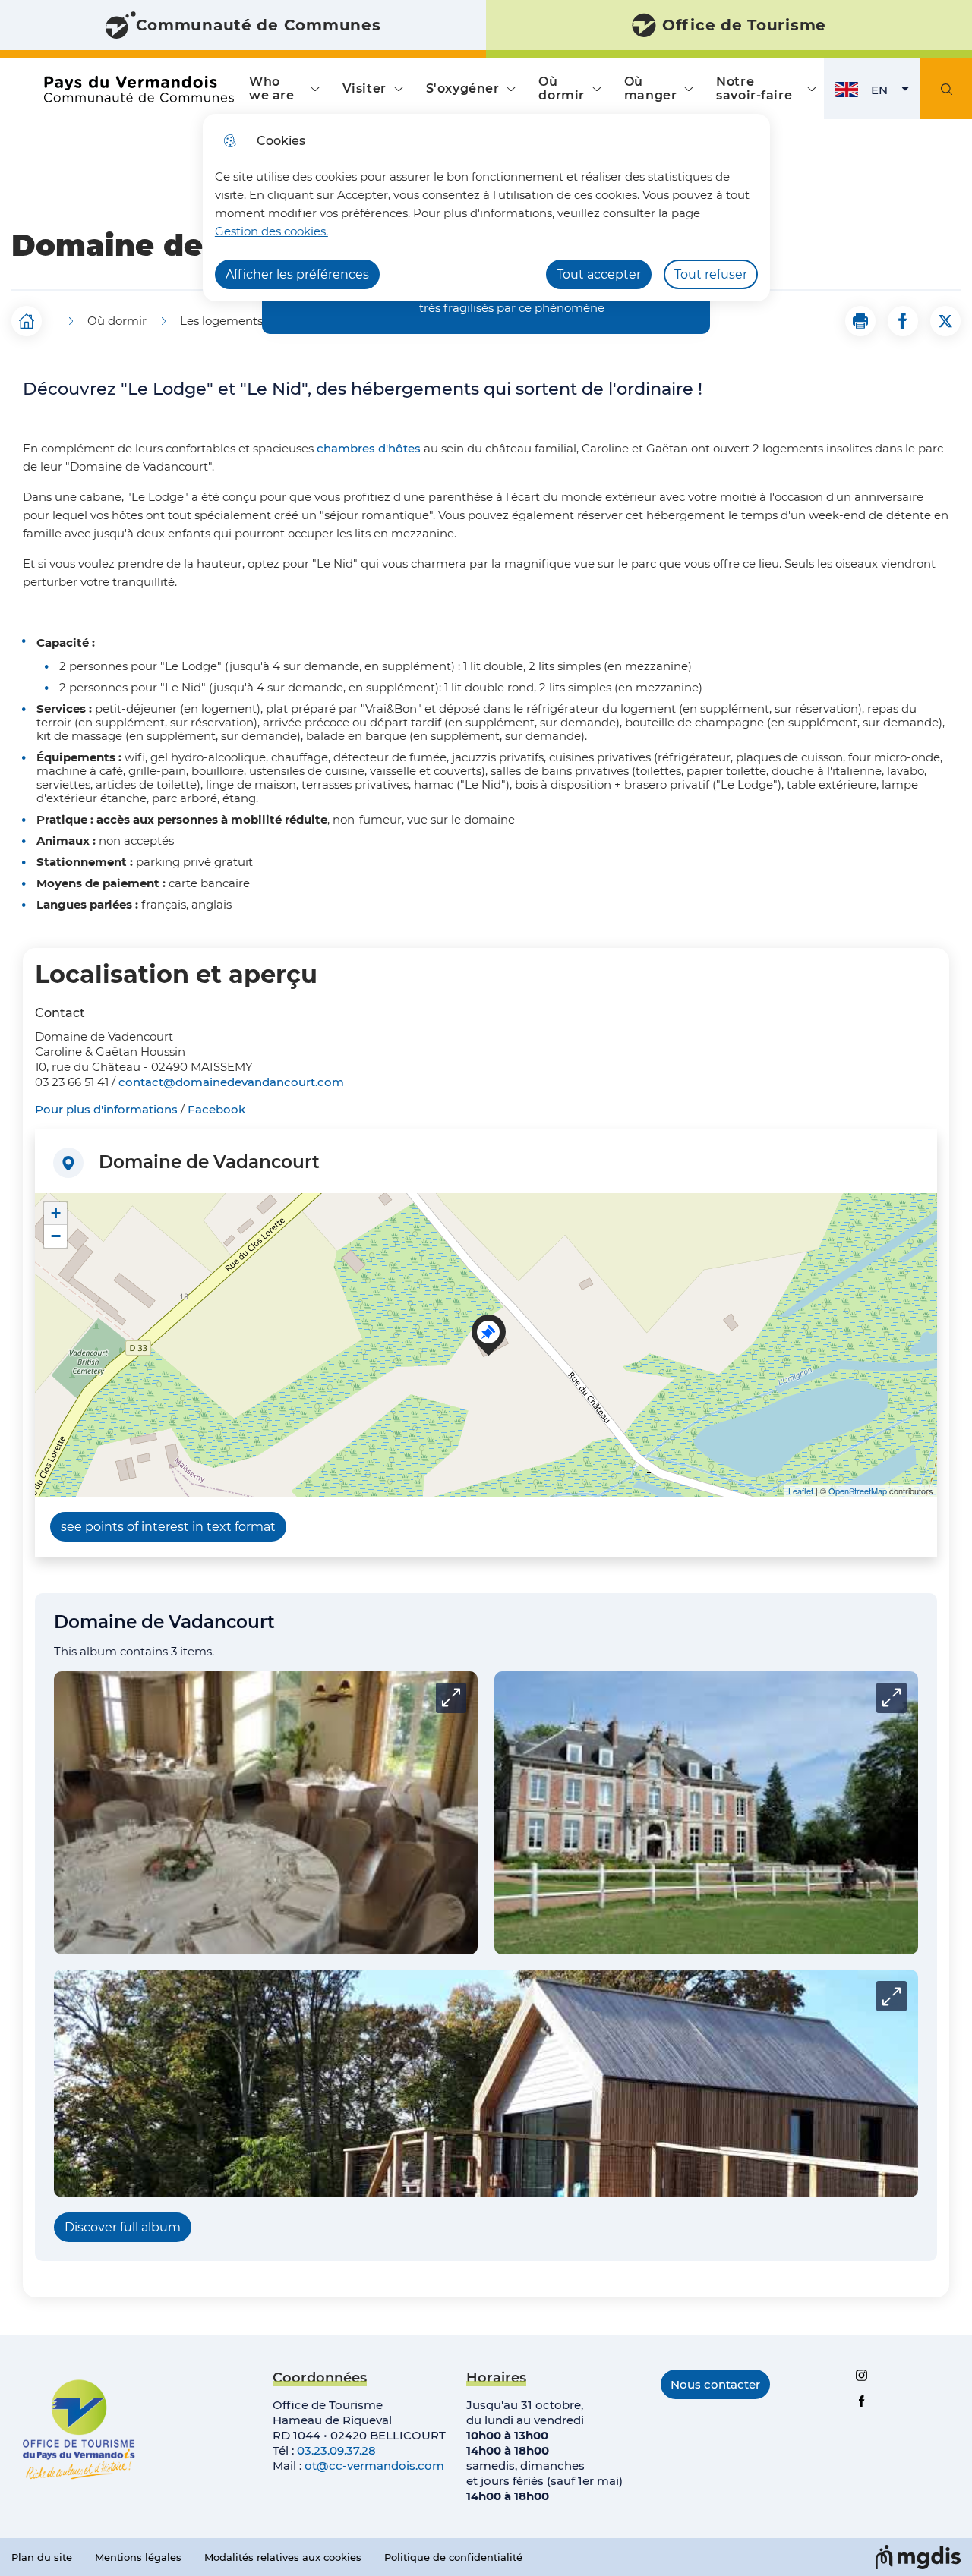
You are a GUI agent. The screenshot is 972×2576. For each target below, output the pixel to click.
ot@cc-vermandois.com (374, 2466)
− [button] (56, 1236)
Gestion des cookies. (271, 231)
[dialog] (486, 208)
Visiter (364, 88)
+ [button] (56, 1213)
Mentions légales (138, 2557)
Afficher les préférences (297, 274)
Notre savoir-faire (754, 88)
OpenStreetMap (858, 1491)
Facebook (216, 1109)
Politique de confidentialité (453, 2557)
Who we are (271, 88)
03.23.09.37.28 (336, 2450)
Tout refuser (711, 274)
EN (896, 94)
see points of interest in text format (168, 1527)
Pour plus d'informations (106, 1109)
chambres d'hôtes (369, 448)
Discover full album (123, 2227)
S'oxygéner (463, 88)
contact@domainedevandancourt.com (231, 1082)
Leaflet (801, 1491)
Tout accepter (599, 274)
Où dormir (561, 88)
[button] (860, 321)
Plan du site (42, 2557)
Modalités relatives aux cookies (283, 2557)
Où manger (650, 88)
